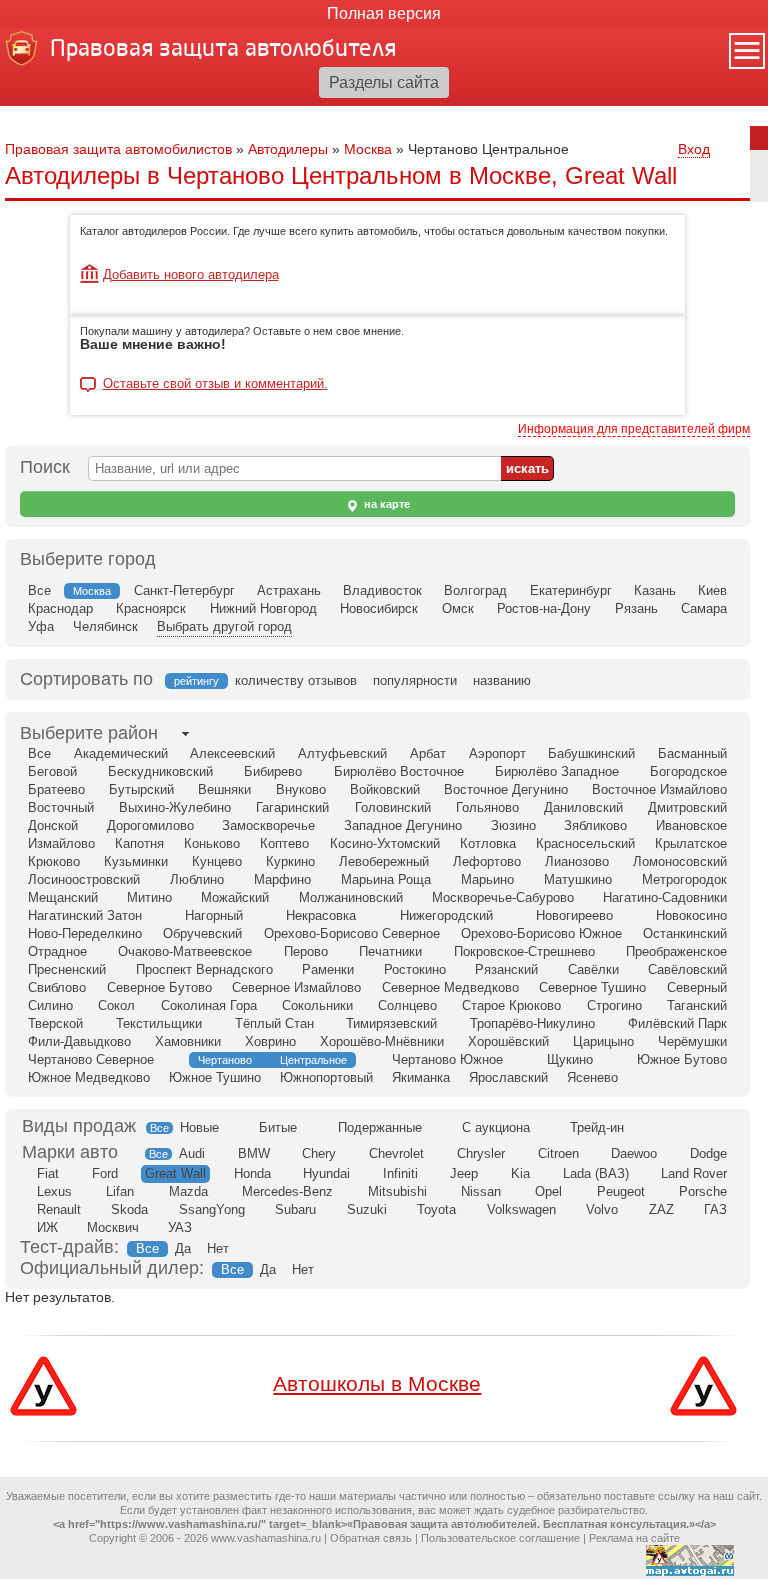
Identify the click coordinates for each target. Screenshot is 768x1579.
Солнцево (407, 1005)
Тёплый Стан (274, 1023)
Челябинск (105, 626)
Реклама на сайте (634, 1538)
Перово (306, 951)
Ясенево (592, 1077)
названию (502, 680)
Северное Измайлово (296, 987)
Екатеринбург (571, 590)
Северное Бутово (159, 987)
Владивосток (382, 590)
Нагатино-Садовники (665, 897)
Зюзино (513, 825)
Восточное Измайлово (659, 789)
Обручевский (202, 933)
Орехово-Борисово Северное (352, 933)
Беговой (52, 771)
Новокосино (691, 915)
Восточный (61, 807)
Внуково (301, 789)
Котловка (488, 843)
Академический (121, 753)
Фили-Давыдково (79, 1041)
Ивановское (691, 825)
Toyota (436, 1209)
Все (39, 590)
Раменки (328, 969)
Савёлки (593, 969)
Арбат (428, 753)
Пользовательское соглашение (500, 1538)
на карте (385, 504)
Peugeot (621, 1191)
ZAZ (661, 1209)
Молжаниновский (351, 897)
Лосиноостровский (84, 879)
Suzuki (367, 1209)
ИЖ (47, 1227)
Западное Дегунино (403, 825)
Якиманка (421, 1077)
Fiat (48, 1173)
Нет (218, 1248)
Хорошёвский (508, 1041)
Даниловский (583, 807)
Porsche (703, 1191)
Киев (712, 590)
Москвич (113, 1227)
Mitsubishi (397, 1191)
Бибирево (273, 771)
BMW (254, 1153)
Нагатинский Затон (85, 915)
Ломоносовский (680, 861)
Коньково (212, 843)
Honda (252, 1173)
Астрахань (289, 590)
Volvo (602, 1209)
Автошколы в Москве (377, 1383)
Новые (199, 1127)
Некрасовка (321, 915)
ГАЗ (715, 1209)
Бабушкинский (591, 753)
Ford (105, 1173)
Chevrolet (396, 1153)
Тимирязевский (391, 1023)
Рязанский (506, 969)
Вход (694, 149)
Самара (704, 608)
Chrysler (481, 1153)
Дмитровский (687, 807)
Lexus (54, 1191)
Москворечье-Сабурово (503, 897)
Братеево (56, 789)
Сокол (116, 1005)
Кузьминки (136, 861)
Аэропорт (497, 753)
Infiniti (400, 1173)
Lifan (120, 1191)
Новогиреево (574, 915)
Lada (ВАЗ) (596, 1173)
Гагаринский (292, 807)
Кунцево (217, 861)
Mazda (188, 1191)
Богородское (688, 771)
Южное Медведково (89, 1077)
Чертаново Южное (447, 1059)
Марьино (487, 879)
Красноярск (151, 608)
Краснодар (60, 608)
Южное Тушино (215, 1077)
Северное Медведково (450, 987)
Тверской (55, 1023)
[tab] (89, 733)
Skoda (129, 1209)
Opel (548, 1191)
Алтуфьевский (342, 753)
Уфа (41, 626)
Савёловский (687, 969)
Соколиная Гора (209, 1005)
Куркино (290, 861)
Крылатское (691, 843)
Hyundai (326, 1173)
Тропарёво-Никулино (532, 1023)
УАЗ (180, 1227)
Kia (520, 1173)
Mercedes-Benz (287, 1191)
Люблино (197, 879)
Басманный (692, 753)
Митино (149, 897)
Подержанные (380, 1127)
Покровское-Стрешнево (524, 951)
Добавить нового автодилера (191, 274)
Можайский (235, 897)
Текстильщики (159, 1023)
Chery (319, 1153)
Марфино (282, 879)
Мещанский (63, 897)
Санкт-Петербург (184, 590)
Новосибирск (379, 608)
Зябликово (595, 825)
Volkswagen (521, 1209)
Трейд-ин (597, 1127)
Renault (59, 1209)
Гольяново (487, 807)
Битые (278, 1127)
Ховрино (270, 1041)
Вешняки (224, 789)
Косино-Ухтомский (385, 843)
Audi (192, 1153)
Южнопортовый (326, 1077)
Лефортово (487, 861)
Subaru (295, 1209)
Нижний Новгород (263, 608)
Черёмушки (692, 1041)
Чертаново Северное (91, 1059)
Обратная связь (371, 1538)
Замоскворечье (268, 825)
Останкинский (685, 933)
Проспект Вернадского (204, 969)
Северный (697, 987)
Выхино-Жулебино (175, 807)
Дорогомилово (150, 825)
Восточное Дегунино (506, 789)
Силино (50, 1005)
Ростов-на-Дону (544, 608)
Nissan (481, 1191)
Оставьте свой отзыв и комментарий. (215, 384)
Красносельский (585, 843)
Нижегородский (446, 915)
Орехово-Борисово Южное (541, 933)
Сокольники (317, 1005)
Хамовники (188, 1041)
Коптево (284, 843)
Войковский (385, 789)
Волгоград (475, 590)
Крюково (54, 861)
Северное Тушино (592, 987)
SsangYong (212, 1209)
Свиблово (57, 987)
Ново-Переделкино (85, 933)
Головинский (393, 807)
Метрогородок (684, 879)
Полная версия (384, 13)
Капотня (139, 843)
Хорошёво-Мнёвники (382, 1041)
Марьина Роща (386, 879)
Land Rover (694, 1173)
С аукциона (496, 1127)
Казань (655, 590)
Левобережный (384, 861)
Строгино (614, 1005)
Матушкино (578, 879)
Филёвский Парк (677, 1023)
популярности (415, 680)
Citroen (558, 1153)
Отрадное (57, 951)
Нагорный (214, 915)
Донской (53, 825)
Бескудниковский (160, 771)
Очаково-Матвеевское (185, 951)
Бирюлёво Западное (557, 771)
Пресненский (67, 969)
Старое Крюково (511, 1005)
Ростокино (415, 969)
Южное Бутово (682, 1059)
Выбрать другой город (224, 626)
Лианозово (577, 861)
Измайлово (61, 843)
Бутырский (141, 789)
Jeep (464, 1173)
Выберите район (89, 733)
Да (183, 1248)
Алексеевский (232, 753)
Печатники (390, 951)
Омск (458, 608)
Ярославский (508, 1077)
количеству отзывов (296, 680)
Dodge (708, 1153)
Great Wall (175, 1173)
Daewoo (634, 1153)
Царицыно (603, 1041)
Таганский (697, 1005)
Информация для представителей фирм (634, 429)
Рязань (636, 608)
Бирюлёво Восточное (399, 771)
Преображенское (676, 951)
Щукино (570, 1059)
